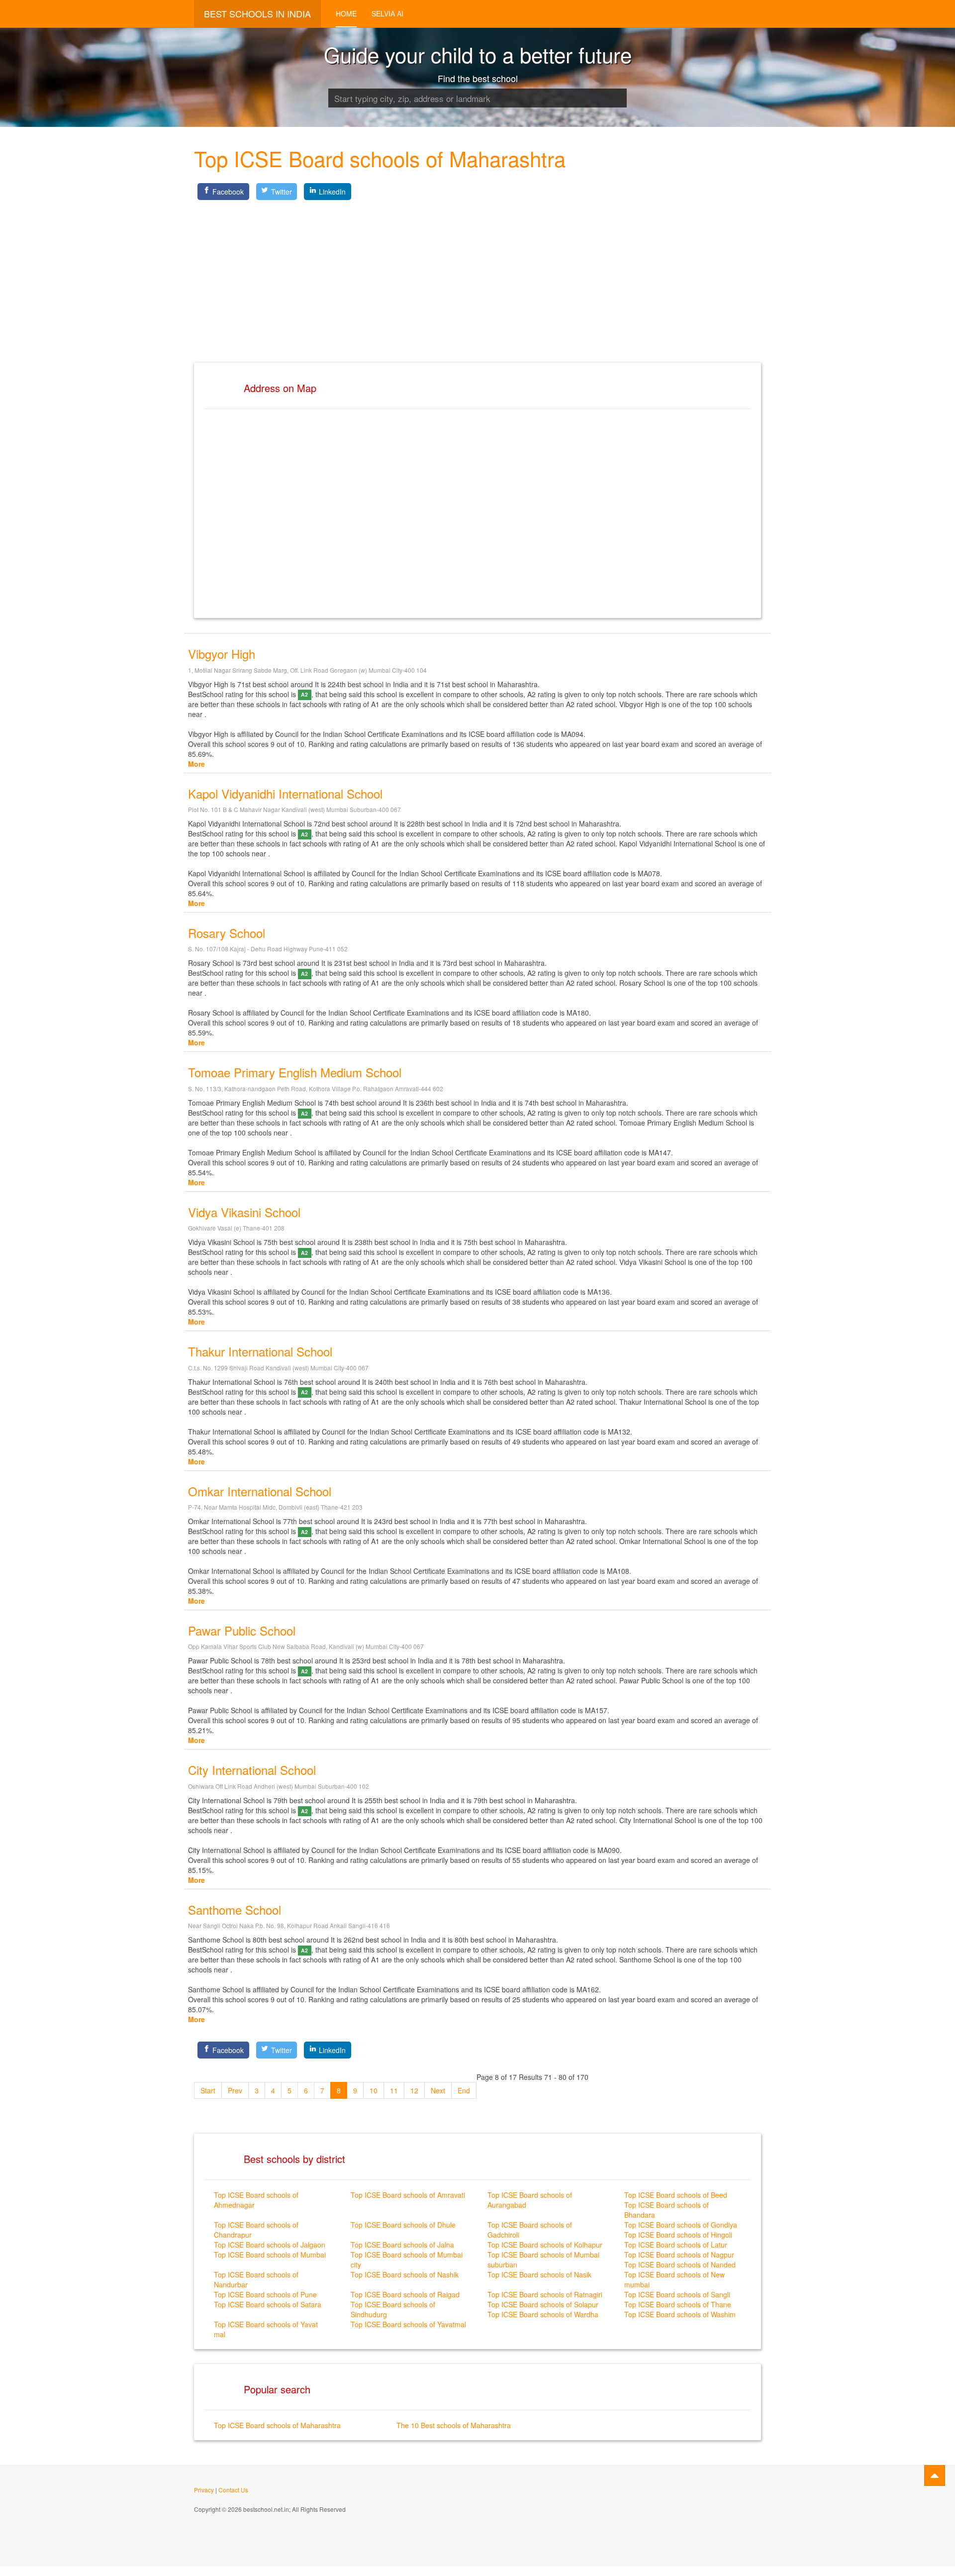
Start (208, 2090)
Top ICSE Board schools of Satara (268, 2304)
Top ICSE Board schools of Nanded (680, 2265)
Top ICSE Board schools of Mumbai (270, 2255)
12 (414, 2090)
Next (438, 2090)
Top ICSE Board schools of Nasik (539, 2274)
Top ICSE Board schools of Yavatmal (408, 2324)
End (464, 2090)
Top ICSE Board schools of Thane (678, 2304)
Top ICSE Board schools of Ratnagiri (545, 2294)
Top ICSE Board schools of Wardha (543, 2314)
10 (374, 2090)
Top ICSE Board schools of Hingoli (678, 2235)
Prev (235, 2090)
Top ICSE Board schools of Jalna (402, 2245)
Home (346, 13)
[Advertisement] (477, 273)
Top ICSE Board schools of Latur (676, 2245)
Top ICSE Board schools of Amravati (408, 2195)
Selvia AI (387, 13)
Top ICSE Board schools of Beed (676, 2195)
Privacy (204, 2490)
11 (394, 2090)
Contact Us (233, 2490)
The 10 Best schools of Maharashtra (454, 2425)
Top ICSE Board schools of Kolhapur (545, 2245)
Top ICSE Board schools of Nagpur (679, 2255)
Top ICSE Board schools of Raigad (405, 2294)
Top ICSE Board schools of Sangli (677, 2294)
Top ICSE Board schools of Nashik (405, 2274)
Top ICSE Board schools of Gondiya (681, 2225)
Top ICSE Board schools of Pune (265, 2294)
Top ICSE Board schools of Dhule (403, 2225)
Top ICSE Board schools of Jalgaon (270, 2245)
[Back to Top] (935, 2475)
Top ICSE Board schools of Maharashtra (277, 2425)
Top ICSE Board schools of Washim (680, 2314)
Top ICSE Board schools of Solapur (543, 2304)
